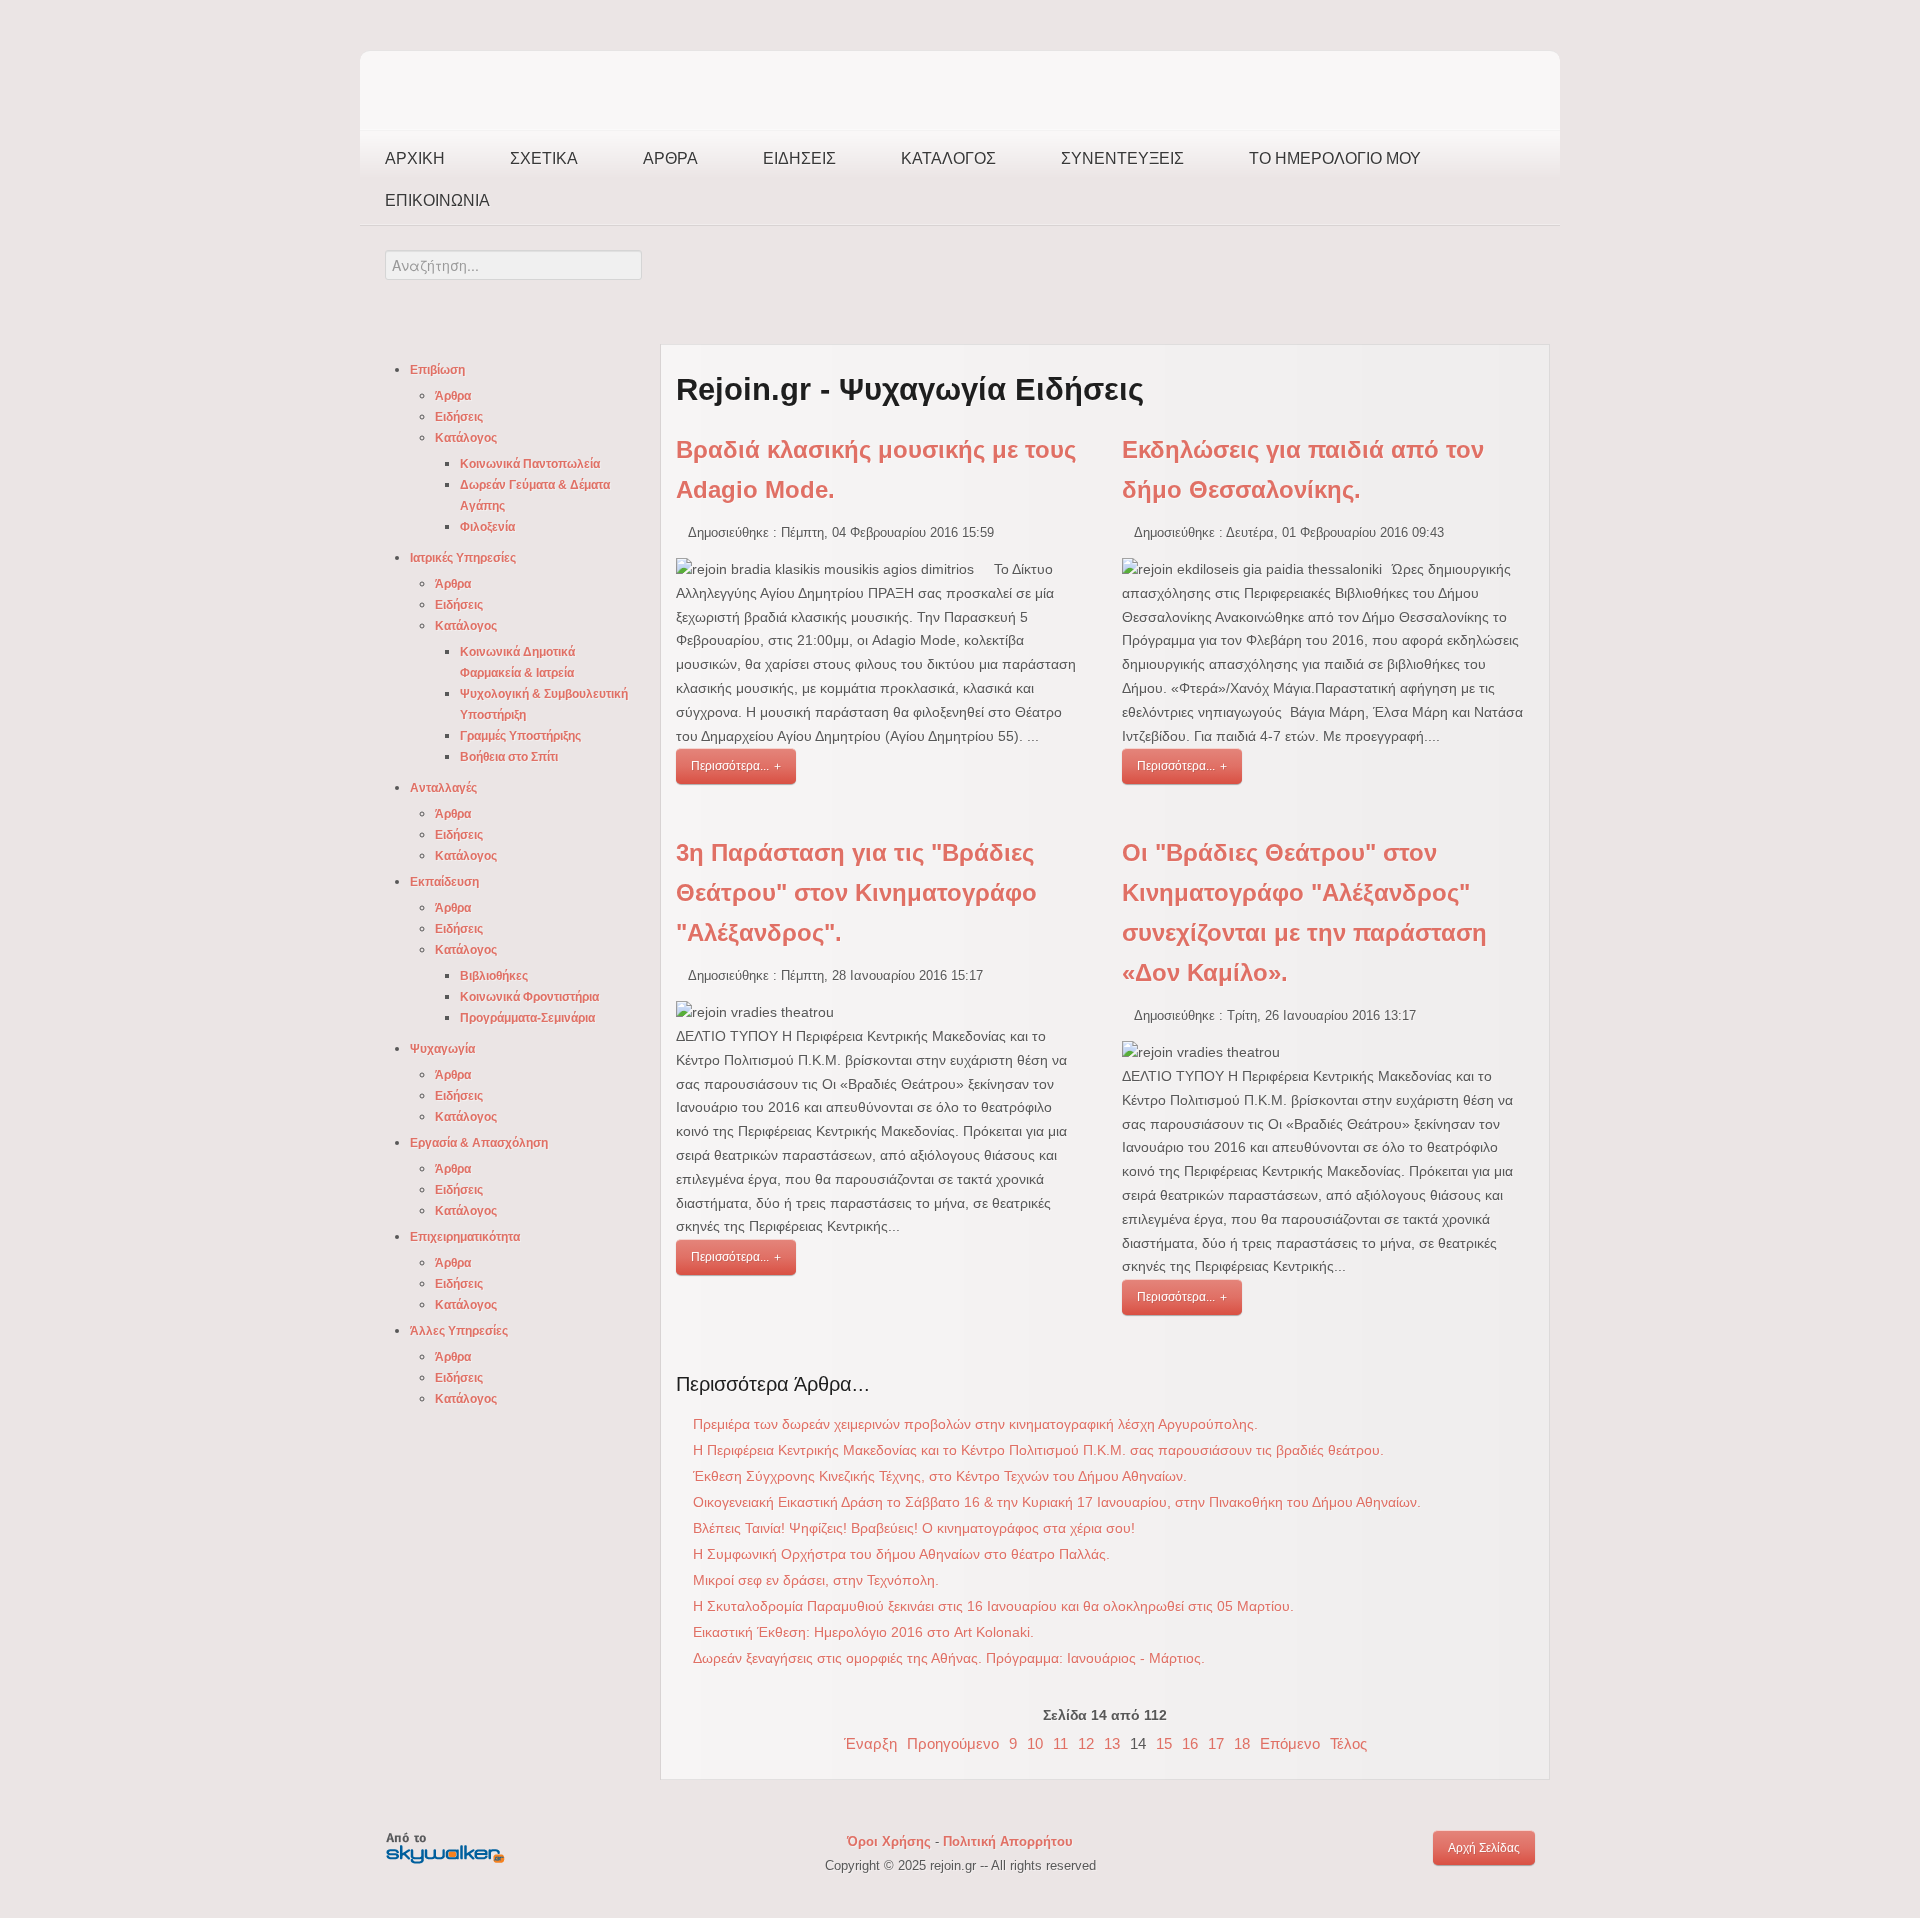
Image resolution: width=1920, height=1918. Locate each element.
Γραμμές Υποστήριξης (520, 736)
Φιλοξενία (487, 527)
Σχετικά (544, 158)
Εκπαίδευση (444, 882)
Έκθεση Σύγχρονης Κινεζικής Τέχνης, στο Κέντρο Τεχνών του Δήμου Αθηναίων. (940, 1476)
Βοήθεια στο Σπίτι (509, 757)
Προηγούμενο (953, 1743)
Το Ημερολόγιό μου (1335, 158)
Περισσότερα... (730, 766)
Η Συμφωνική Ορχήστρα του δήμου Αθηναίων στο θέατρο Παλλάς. (901, 1554)
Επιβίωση (437, 370)
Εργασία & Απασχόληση (479, 1143)
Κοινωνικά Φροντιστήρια (529, 997)
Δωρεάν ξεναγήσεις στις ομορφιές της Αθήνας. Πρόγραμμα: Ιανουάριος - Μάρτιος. (949, 1658)
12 (1086, 1743)
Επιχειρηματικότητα (465, 1237)
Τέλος (1348, 1743)
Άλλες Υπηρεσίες (459, 1331)
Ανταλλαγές (443, 788)
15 (1164, 1743)
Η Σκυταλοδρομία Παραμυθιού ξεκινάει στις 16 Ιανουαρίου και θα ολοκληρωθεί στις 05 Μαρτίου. (993, 1606)
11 (1060, 1743)
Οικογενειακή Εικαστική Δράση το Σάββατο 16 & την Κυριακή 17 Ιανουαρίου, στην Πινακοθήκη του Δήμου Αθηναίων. (1057, 1502)
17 (1216, 1743)
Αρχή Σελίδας (1484, 1848)
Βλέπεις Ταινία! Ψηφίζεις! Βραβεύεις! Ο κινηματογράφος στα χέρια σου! (914, 1528)
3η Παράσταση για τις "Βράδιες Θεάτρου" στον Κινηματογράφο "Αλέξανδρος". (856, 892)
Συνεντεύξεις (1122, 158)
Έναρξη (870, 1743)
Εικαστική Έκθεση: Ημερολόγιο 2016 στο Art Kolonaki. (863, 1632)
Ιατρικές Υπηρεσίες (463, 558)
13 (1112, 1743)
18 (1242, 1743)
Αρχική (415, 158)
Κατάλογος (948, 158)
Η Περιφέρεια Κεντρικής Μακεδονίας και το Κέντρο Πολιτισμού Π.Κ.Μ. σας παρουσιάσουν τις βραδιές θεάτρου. (1038, 1450)
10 (1035, 1743)
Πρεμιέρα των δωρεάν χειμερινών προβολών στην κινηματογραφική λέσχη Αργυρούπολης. (975, 1424)
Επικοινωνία (437, 200)
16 (1190, 1743)
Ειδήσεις (799, 158)
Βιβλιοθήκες (494, 976)
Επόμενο (1290, 1743)
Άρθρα (670, 158)
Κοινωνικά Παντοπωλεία (530, 464)
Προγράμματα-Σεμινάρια (527, 1018)
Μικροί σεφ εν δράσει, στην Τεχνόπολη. (816, 1580)
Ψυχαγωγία (442, 1049)
